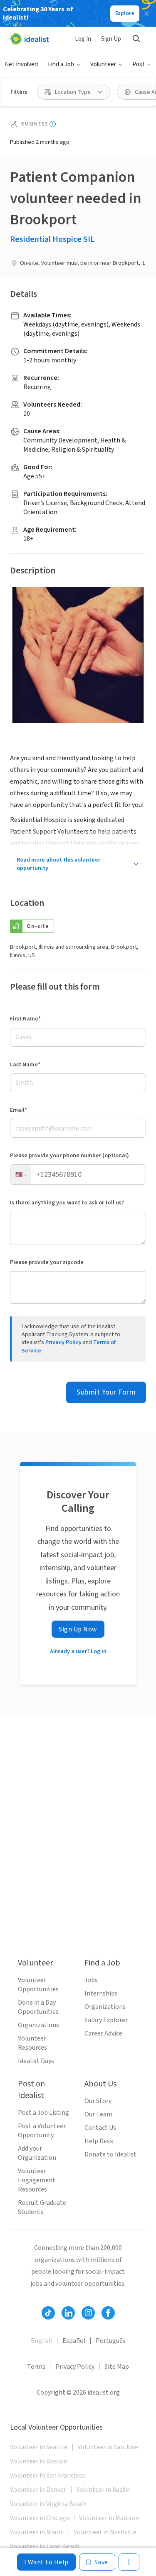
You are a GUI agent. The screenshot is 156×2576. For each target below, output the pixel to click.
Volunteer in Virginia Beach (48, 2504)
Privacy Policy (63, 1342)
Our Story (98, 2101)
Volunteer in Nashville (105, 2532)
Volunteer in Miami (37, 2532)
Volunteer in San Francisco (47, 2475)
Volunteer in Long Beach (45, 2546)
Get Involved (21, 64)
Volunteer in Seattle (39, 2447)
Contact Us (100, 2128)
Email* (19, 1110)
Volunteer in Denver (38, 2490)
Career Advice (103, 2033)
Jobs (91, 1980)
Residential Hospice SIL (52, 239)
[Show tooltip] (53, 124)
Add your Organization (37, 2153)
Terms (36, 2367)
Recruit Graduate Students (42, 2207)
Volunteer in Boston (39, 2461)
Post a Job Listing (43, 2113)
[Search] (136, 39)
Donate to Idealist (110, 2154)
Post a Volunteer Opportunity (42, 2131)
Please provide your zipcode (47, 1262)
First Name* (25, 1019)
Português (111, 2341)
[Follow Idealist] (48, 2313)
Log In (83, 39)
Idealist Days (36, 2061)
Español (74, 2341)
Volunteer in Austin (103, 2490)
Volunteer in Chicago (40, 2518)
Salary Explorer (106, 2020)
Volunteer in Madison (109, 2518)
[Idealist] (29, 39)
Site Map (117, 2367)
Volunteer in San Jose (108, 2447)
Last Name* (25, 1065)
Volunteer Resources (32, 2043)
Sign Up (111, 39)
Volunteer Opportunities (38, 1985)
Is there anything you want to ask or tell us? (67, 1203)
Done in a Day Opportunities (38, 2007)
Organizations (38, 2025)
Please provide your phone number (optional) (69, 1156)
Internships (101, 1993)
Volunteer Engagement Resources (37, 2180)
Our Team (98, 2114)
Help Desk (99, 2141)
